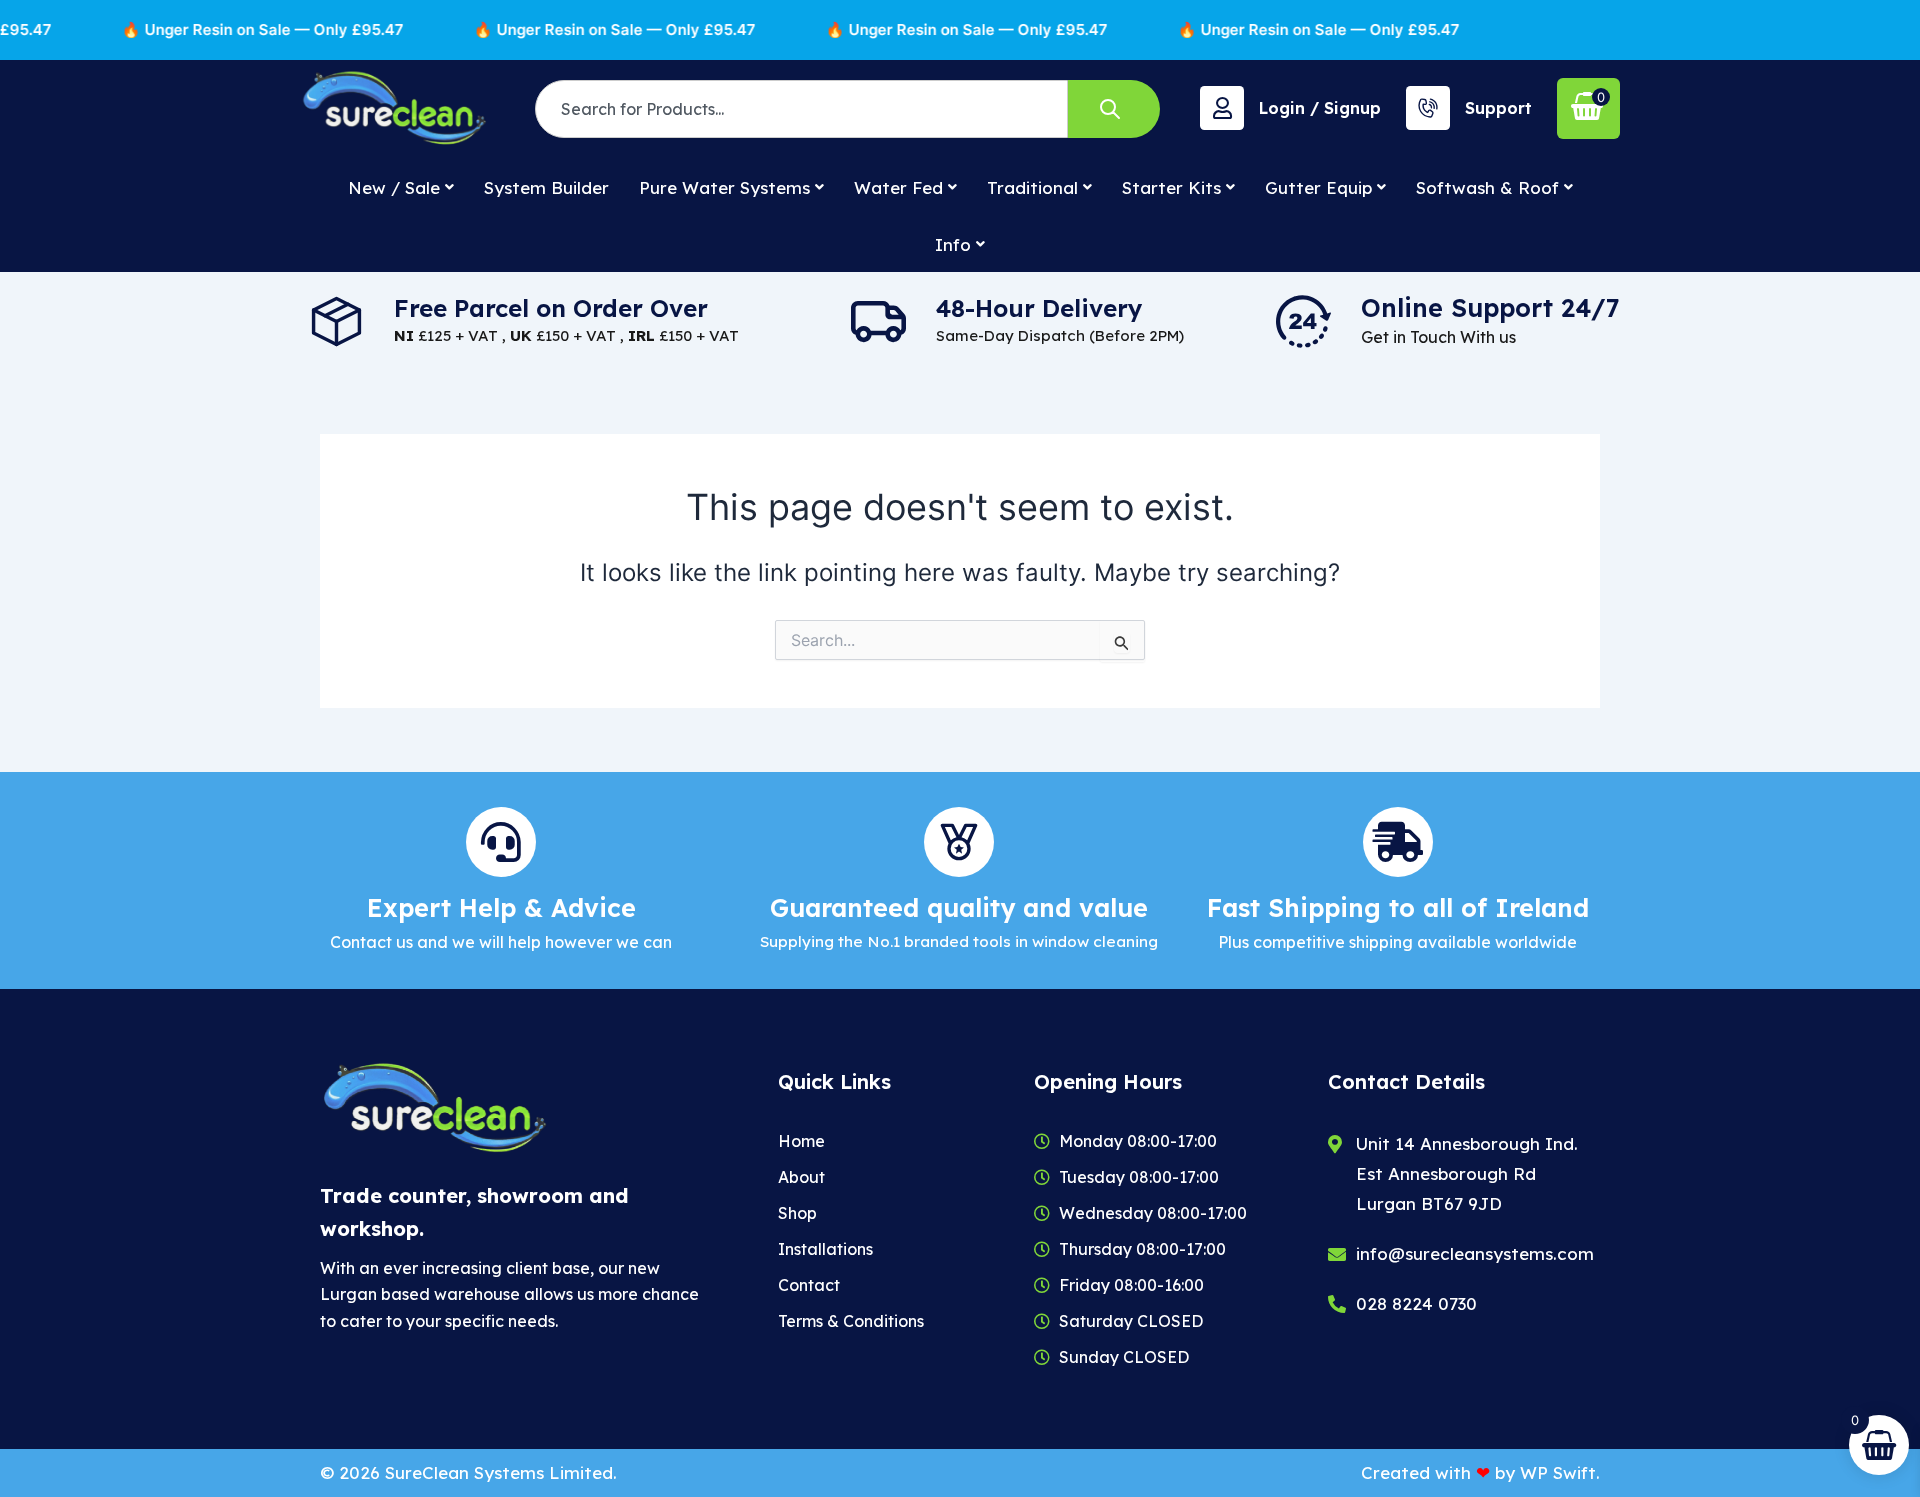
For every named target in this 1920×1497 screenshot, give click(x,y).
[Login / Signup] (1222, 108)
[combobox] (801, 109)
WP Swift (1558, 1472)
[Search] (1114, 109)
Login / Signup (1320, 108)
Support (1498, 108)
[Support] (1428, 108)
